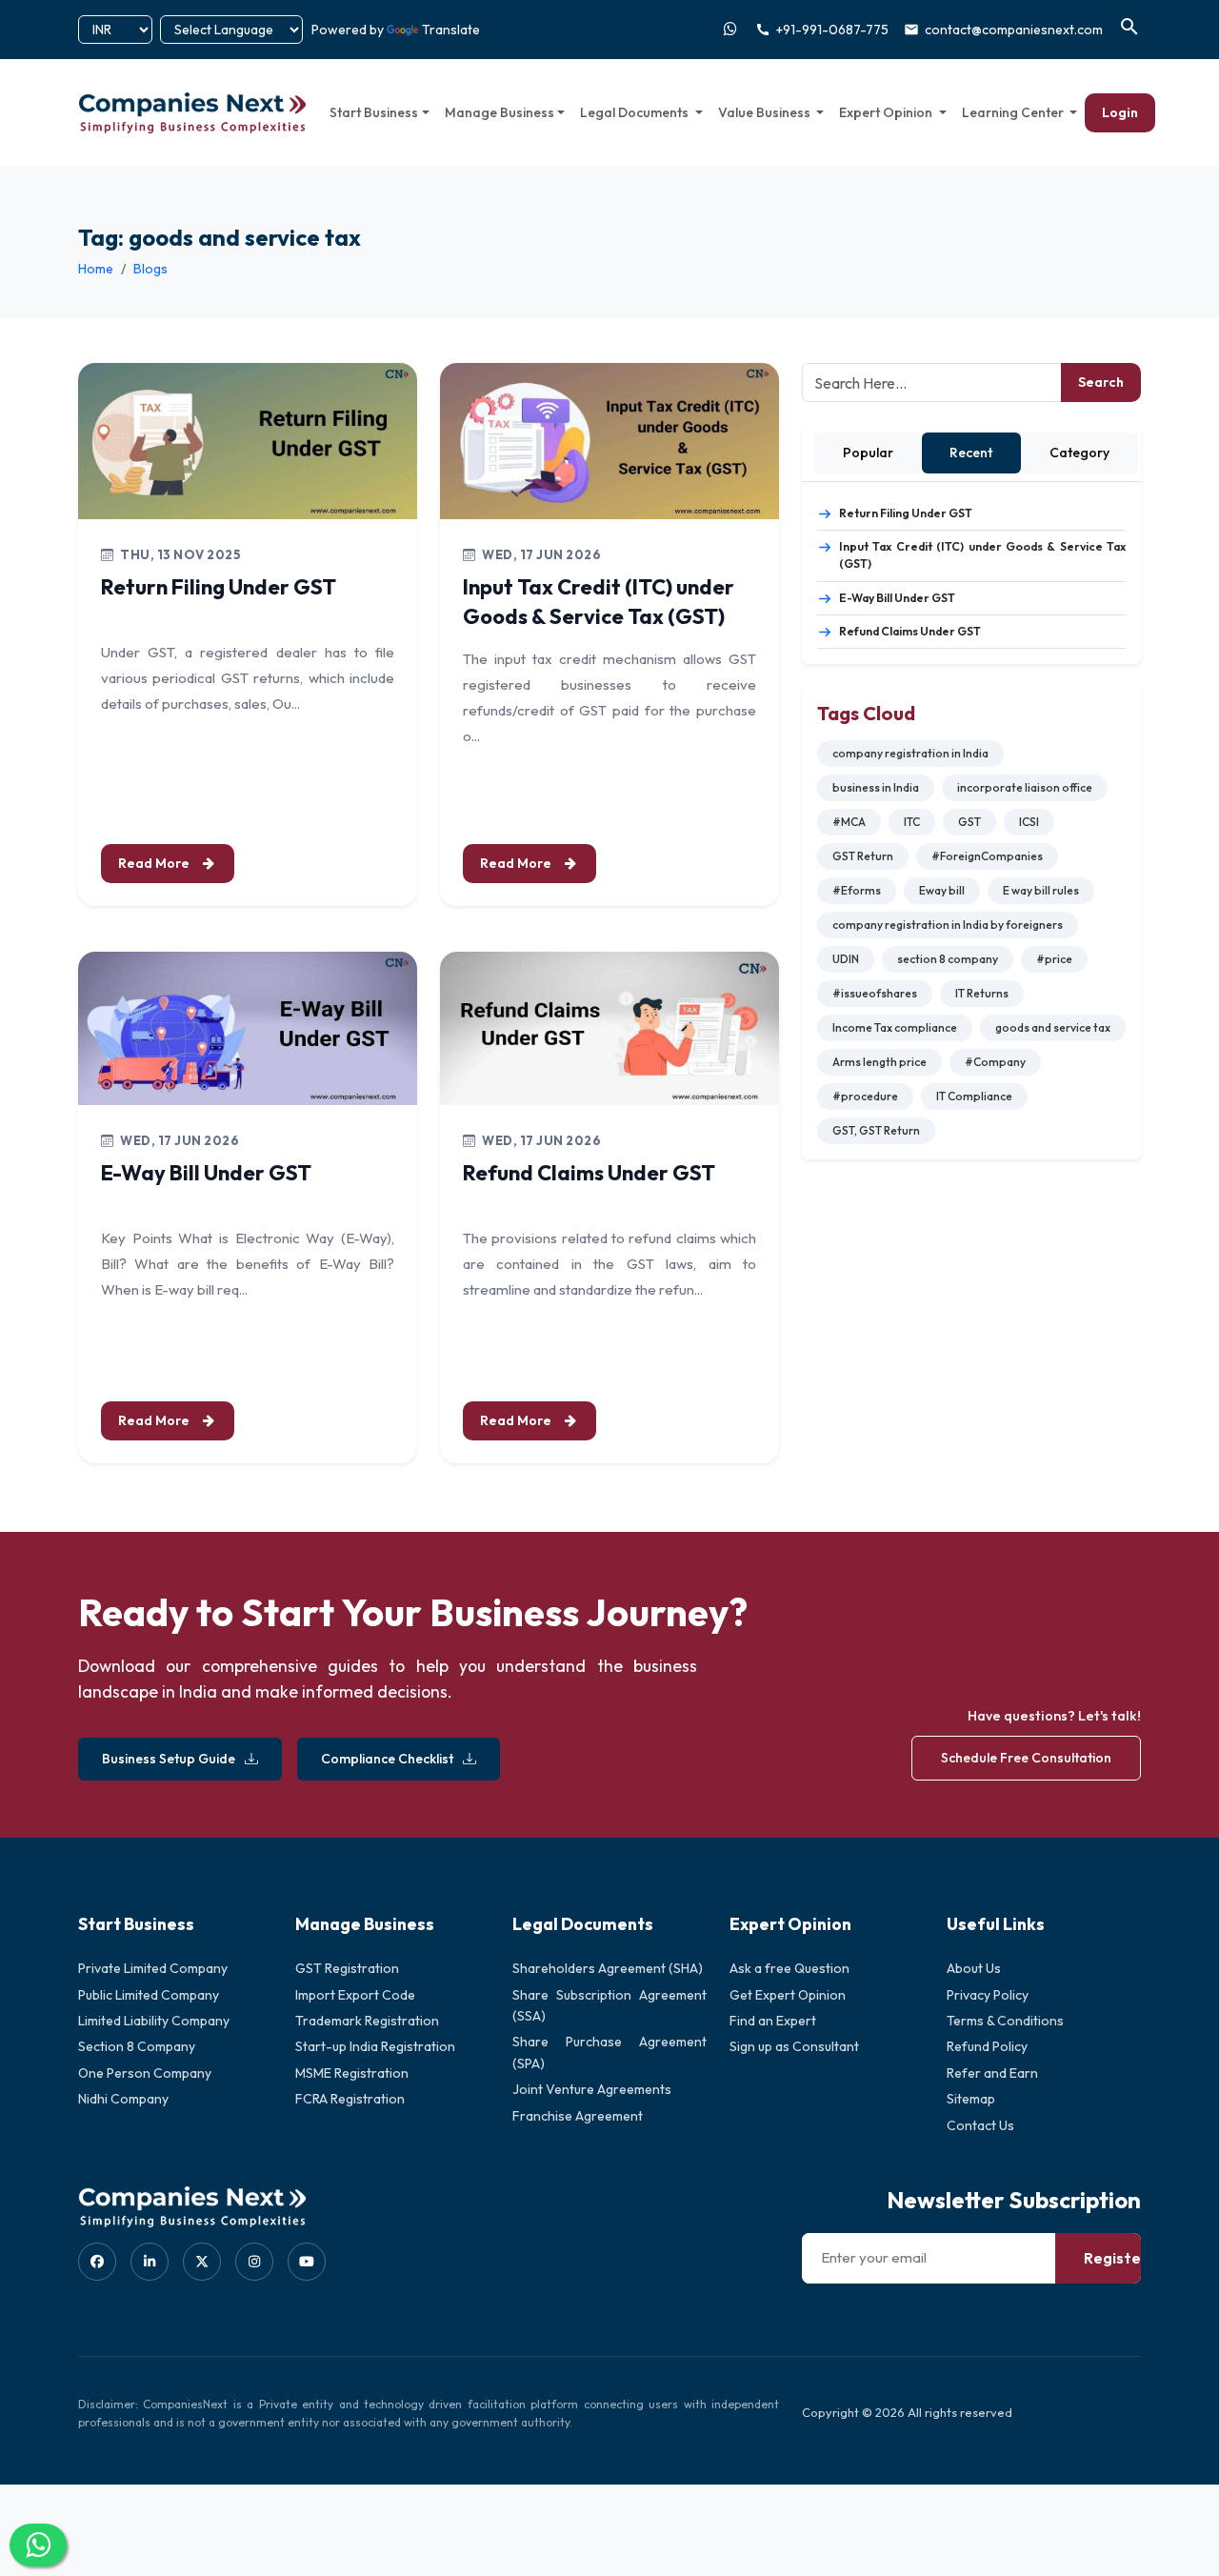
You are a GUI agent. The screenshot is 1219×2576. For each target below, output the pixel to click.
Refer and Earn (992, 2073)
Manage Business (500, 112)
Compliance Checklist (387, 1759)
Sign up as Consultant (794, 2046)
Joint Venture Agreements (592, 2089)
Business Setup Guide (169, 1759)
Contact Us (980, 2125)
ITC (912, 822)
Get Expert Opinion (788, 1995)
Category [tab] (1079, 453)
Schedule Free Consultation (1026, 1758)
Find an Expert (773, 2021)
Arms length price (879, 1062)
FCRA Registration (350, 2099)
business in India (876, 787)
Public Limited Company (149, 1995)
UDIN (846, 959)
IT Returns (982, 993)
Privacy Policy (988, 1995)
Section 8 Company (137, 2046)
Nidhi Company (123, 2099)
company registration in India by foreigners (948, 925)
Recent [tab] (971, 453)
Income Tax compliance (895, 1027)
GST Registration (347, 1968)
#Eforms (857, 890)
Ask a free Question (789, 1968)
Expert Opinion (887, 112)
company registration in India (910, 753)
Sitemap (971, 2099)
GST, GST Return (876, 1130)
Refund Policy (987, 2046)
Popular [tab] (868, 453)
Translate (451, 30)
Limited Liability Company (154, 2021)
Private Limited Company (153, 1968)
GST (969, 822)
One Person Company (145, 2073)
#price (1054, 959)
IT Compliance (974, 1096)
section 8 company (948, 959)
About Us (974, 1968)
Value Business (766, 112)
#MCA (849, 822)
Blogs (150, 269)
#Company (995, 1062)
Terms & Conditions (1005, 2021)
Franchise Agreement (578, 2116)
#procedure (865, 1096)
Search (1101, 382)
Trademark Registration (367, 2021)
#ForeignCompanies (987, 856)
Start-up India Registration (375, 2046)
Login (1120, 112)
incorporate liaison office (1025, 787)
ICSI (1029, 822)
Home (96, 269)
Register (1116, 2258)
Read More (155, 863)
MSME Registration (352, 2073)
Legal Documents (636, 112)
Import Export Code (355, 1995)
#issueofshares (875, 993)
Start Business (374, 112)
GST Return (863, 856)
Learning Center (1014, 112)
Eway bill (942, 890)
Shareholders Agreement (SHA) (608, 1968)
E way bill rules (1041, 890)
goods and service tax (1053, 1027)
